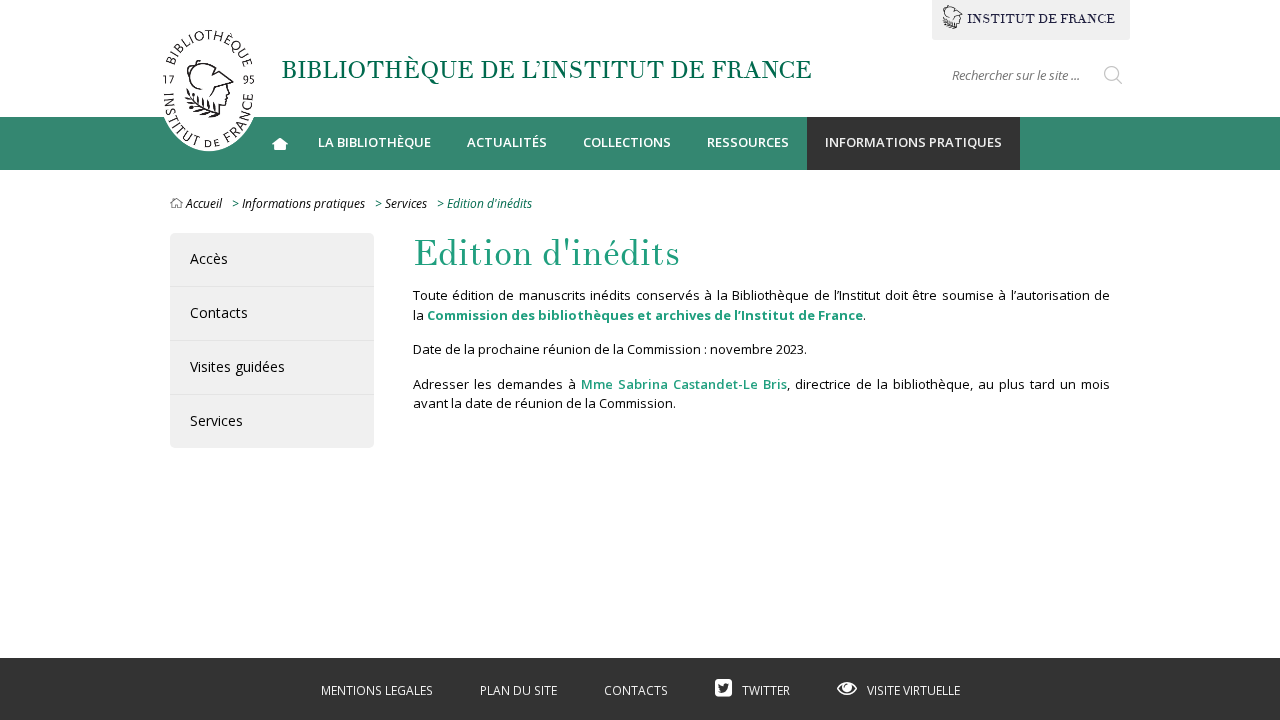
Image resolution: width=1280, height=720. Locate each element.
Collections (627, 142)
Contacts (219, 312)
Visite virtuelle (913, 690)
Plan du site (518, 690)
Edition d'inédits (546, 254)
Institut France (1041, 19)
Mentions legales (377, 690)
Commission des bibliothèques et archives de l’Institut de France (645, 315)
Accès (209, 258)
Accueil (280, 143)
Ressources (748, 142)
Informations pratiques (913, 142)
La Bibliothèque (374, 142)
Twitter (766, 690)
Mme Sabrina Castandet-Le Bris (684, 384)
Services (406, 203)
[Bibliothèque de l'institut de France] (208, 87)
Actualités (507, 142)
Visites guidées (237, 366)
